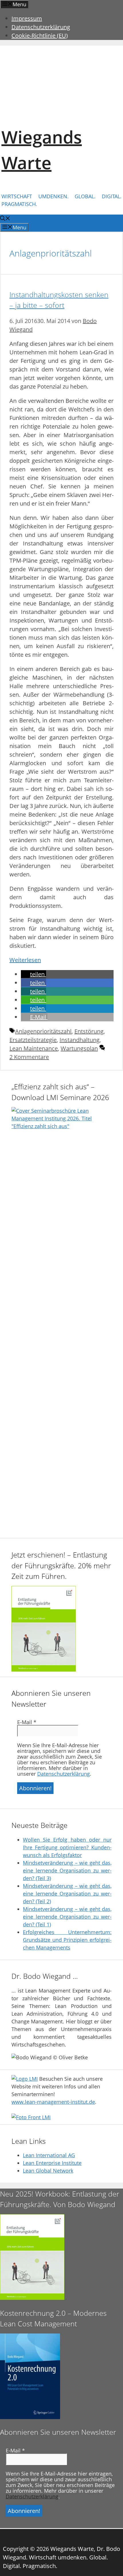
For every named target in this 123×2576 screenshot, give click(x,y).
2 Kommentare (29, 1057)
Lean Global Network (48, 2171)
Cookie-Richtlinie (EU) (40, 36)
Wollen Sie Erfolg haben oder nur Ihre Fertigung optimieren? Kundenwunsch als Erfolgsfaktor (67, 1847)
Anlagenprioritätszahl (43, 1031)
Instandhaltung (80, 1040)
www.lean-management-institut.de (53, 2102)
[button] (33, 974)
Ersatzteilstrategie (33, 1040)
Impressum (27, 18)
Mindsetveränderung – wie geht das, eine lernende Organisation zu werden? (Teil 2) (67, 1894)
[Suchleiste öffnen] (5, 219)
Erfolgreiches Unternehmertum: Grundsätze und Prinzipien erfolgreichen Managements (67, 1940)
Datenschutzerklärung (41, 27)
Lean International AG (49, 2155)
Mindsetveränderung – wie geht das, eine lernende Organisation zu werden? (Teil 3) (67, 1870)
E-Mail (27, 1722)
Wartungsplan (79, 1048)
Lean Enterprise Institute (52, 2163)
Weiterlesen (25, 960)
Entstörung (89, 1031)
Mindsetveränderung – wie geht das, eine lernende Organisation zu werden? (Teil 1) (67, 1917)
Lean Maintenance (34, 1048)
